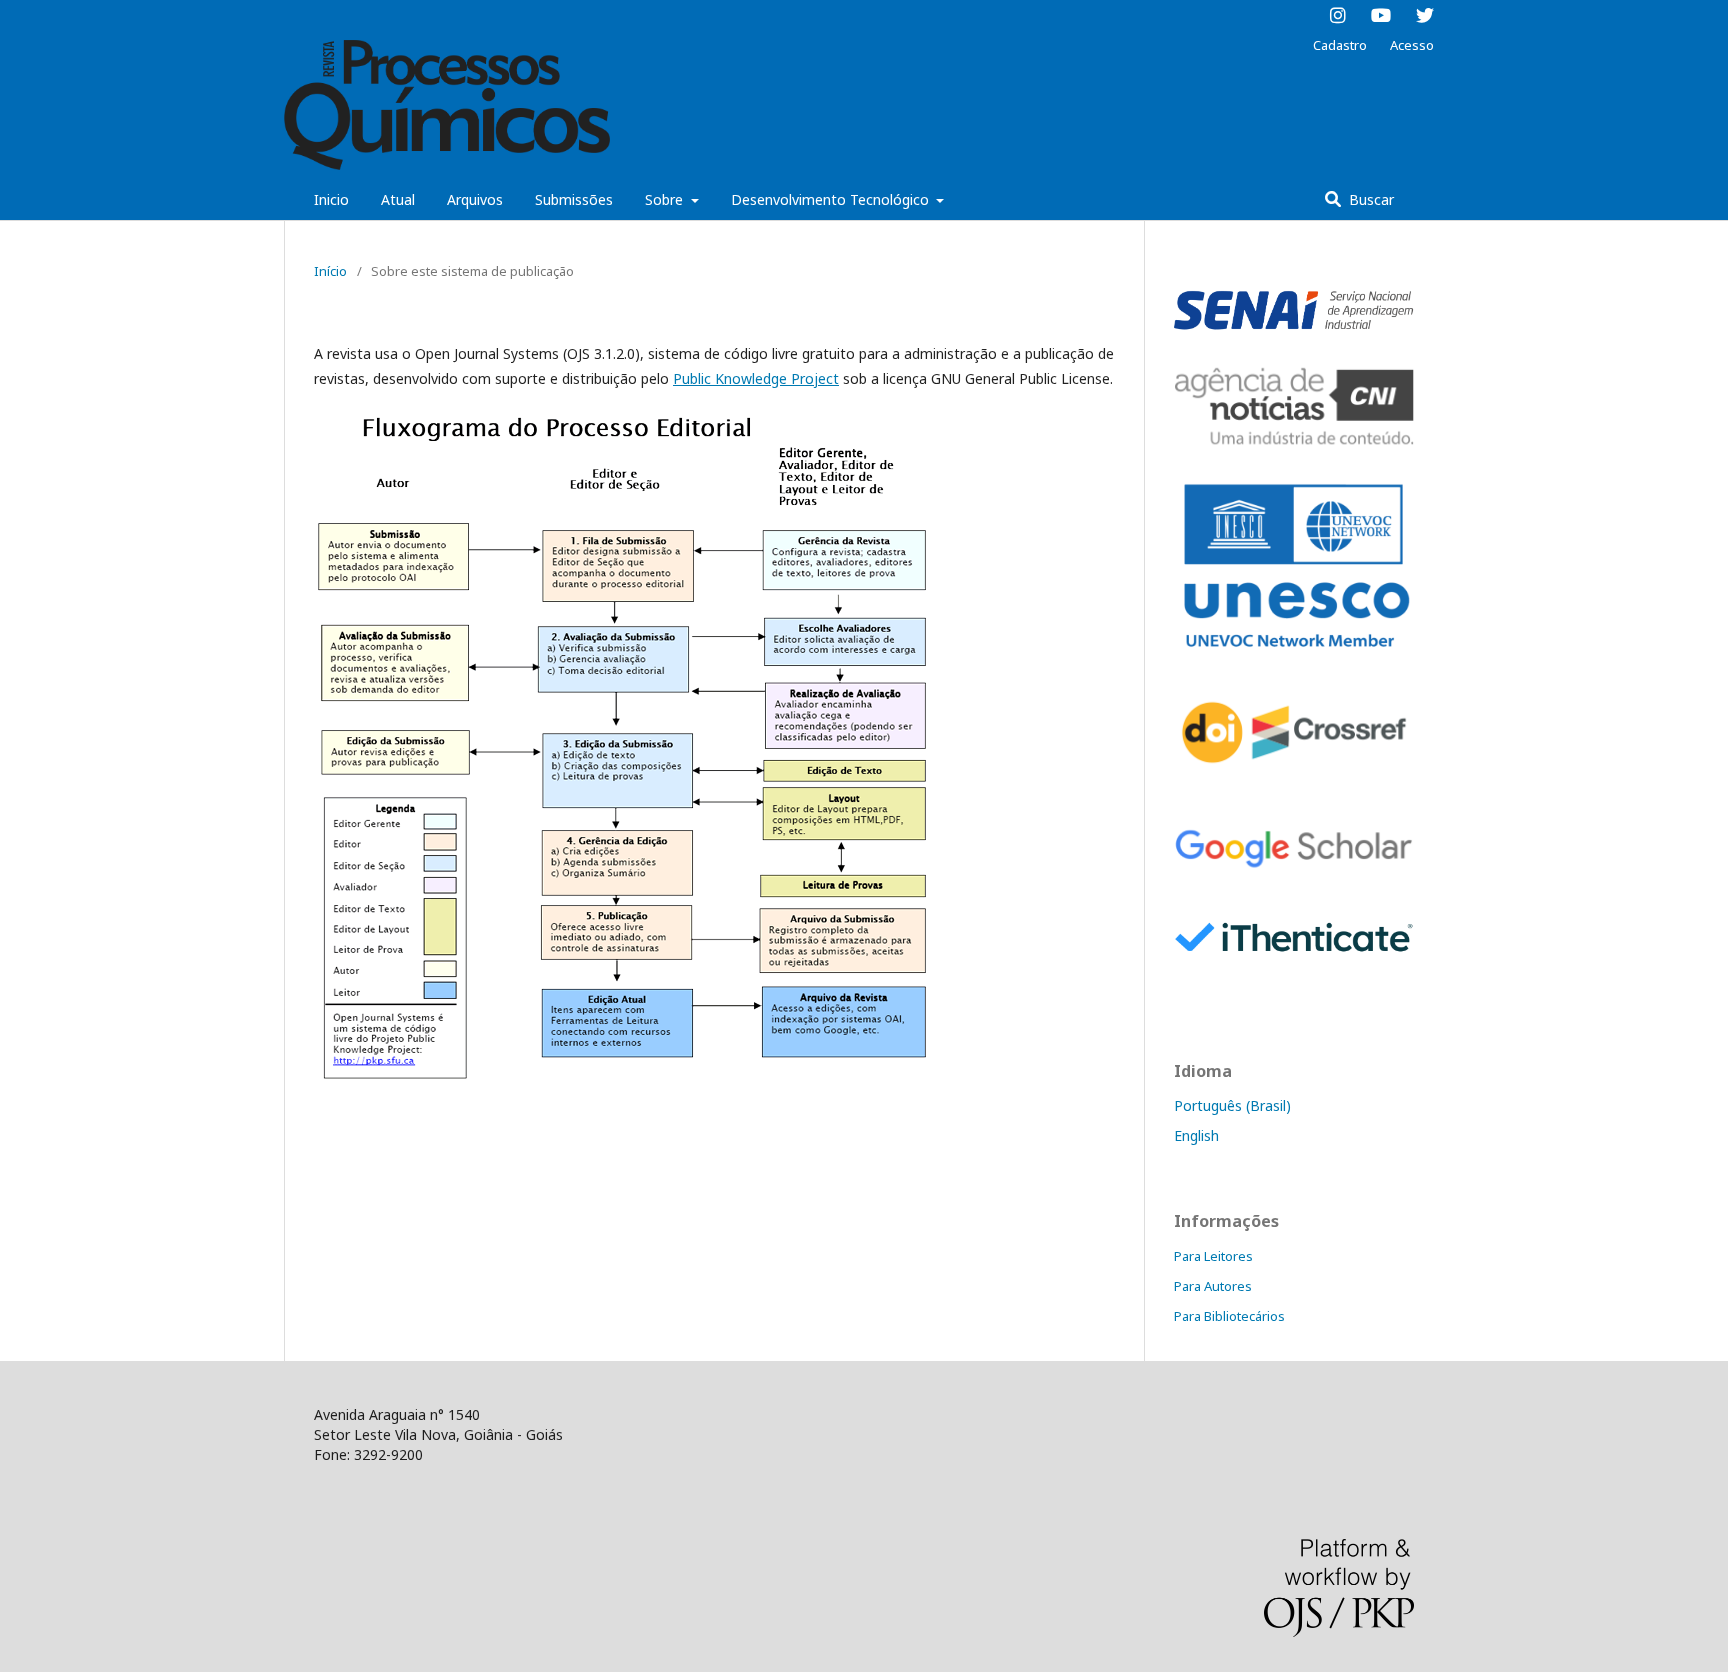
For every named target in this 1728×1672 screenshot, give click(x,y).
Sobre (666, 199)
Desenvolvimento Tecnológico (832, 199)
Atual (398, 199)
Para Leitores (1213, 1256)
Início (330, 271)
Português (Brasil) (1232, 1105)
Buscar (1369, 199)
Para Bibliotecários (1229, 1316)
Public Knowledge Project (756, 378)
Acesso (1412, 45)
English (1196, 1135)
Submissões (574, 199)
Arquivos (475, 199)
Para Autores (1213, 1286)
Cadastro (1340, 45)
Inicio (331, 199)
